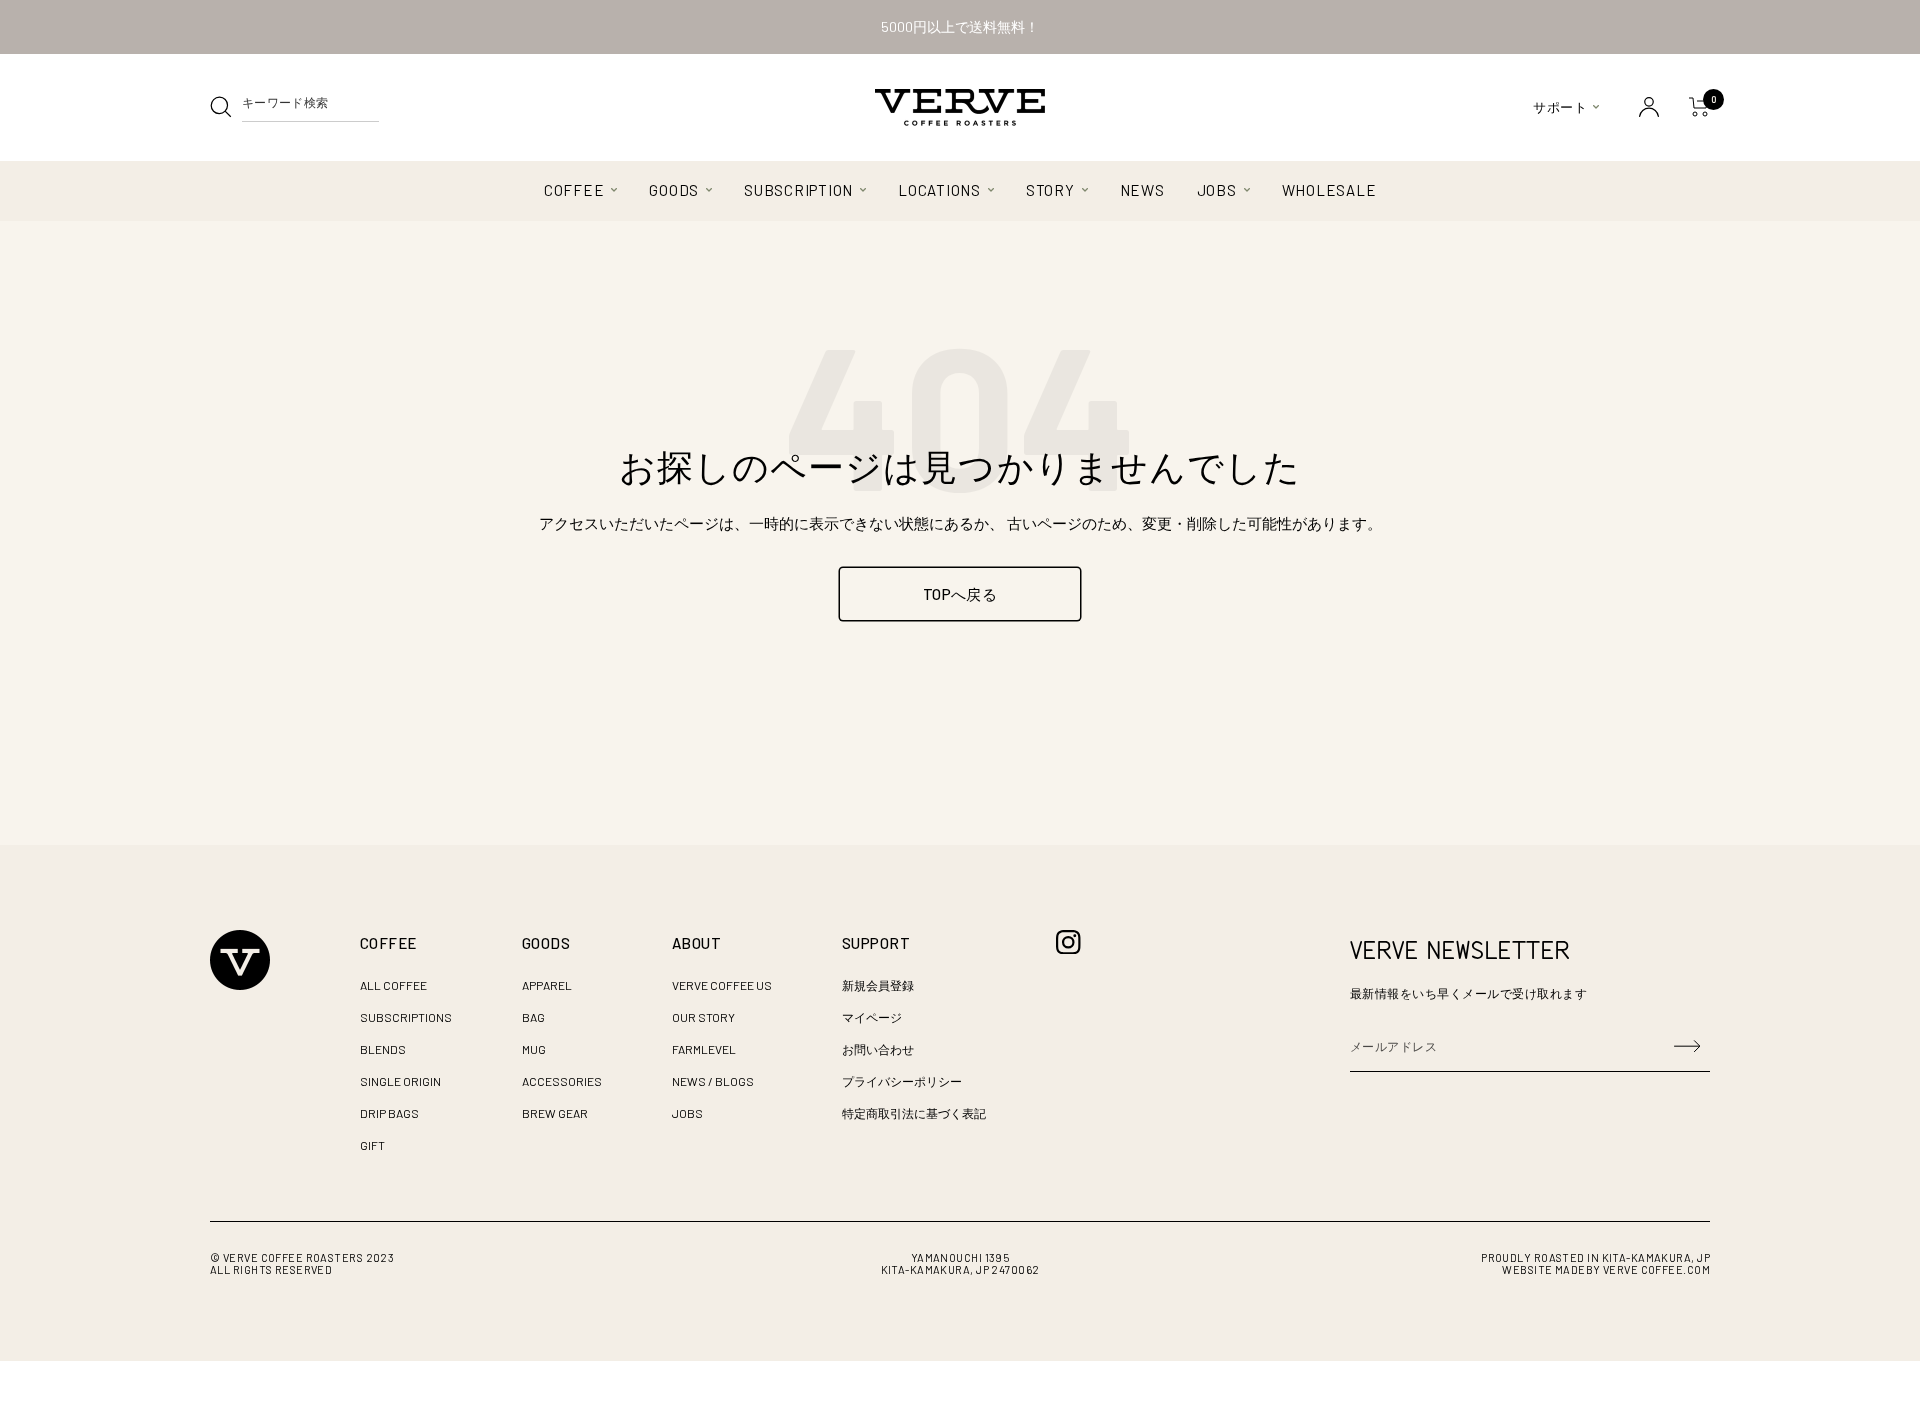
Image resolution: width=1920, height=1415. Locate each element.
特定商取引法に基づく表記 (914, 1113)
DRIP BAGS (389, 1113)
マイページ (872, 1017)
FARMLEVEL (704, 1049)
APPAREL (547, 985)
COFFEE (574, 190)
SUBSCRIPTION (798, 190)
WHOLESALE (1329, 190)
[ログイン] (1649, 107)
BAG (533, 1017)
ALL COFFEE (393, 985)
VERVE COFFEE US (722, 985)
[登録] (1687, 1046)
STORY (1050, 190)
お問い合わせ (878, 1049)
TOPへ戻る (960, 594)
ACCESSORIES (562, 1081)
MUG (534, 1049)
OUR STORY (703, 1017)
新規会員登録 (878, 985)
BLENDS (383, 1049)
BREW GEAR (555, 1113)
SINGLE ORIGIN (400, 1081)
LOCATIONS (939, 190)
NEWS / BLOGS (713, 1081)
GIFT (372, 1145)
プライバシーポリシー (902, 1081)
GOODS (674, 190)
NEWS (1142, 190)
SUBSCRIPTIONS (406, 1017)
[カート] (1699, 107)
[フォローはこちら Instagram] (1068, 942)
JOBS (1217, 190)
